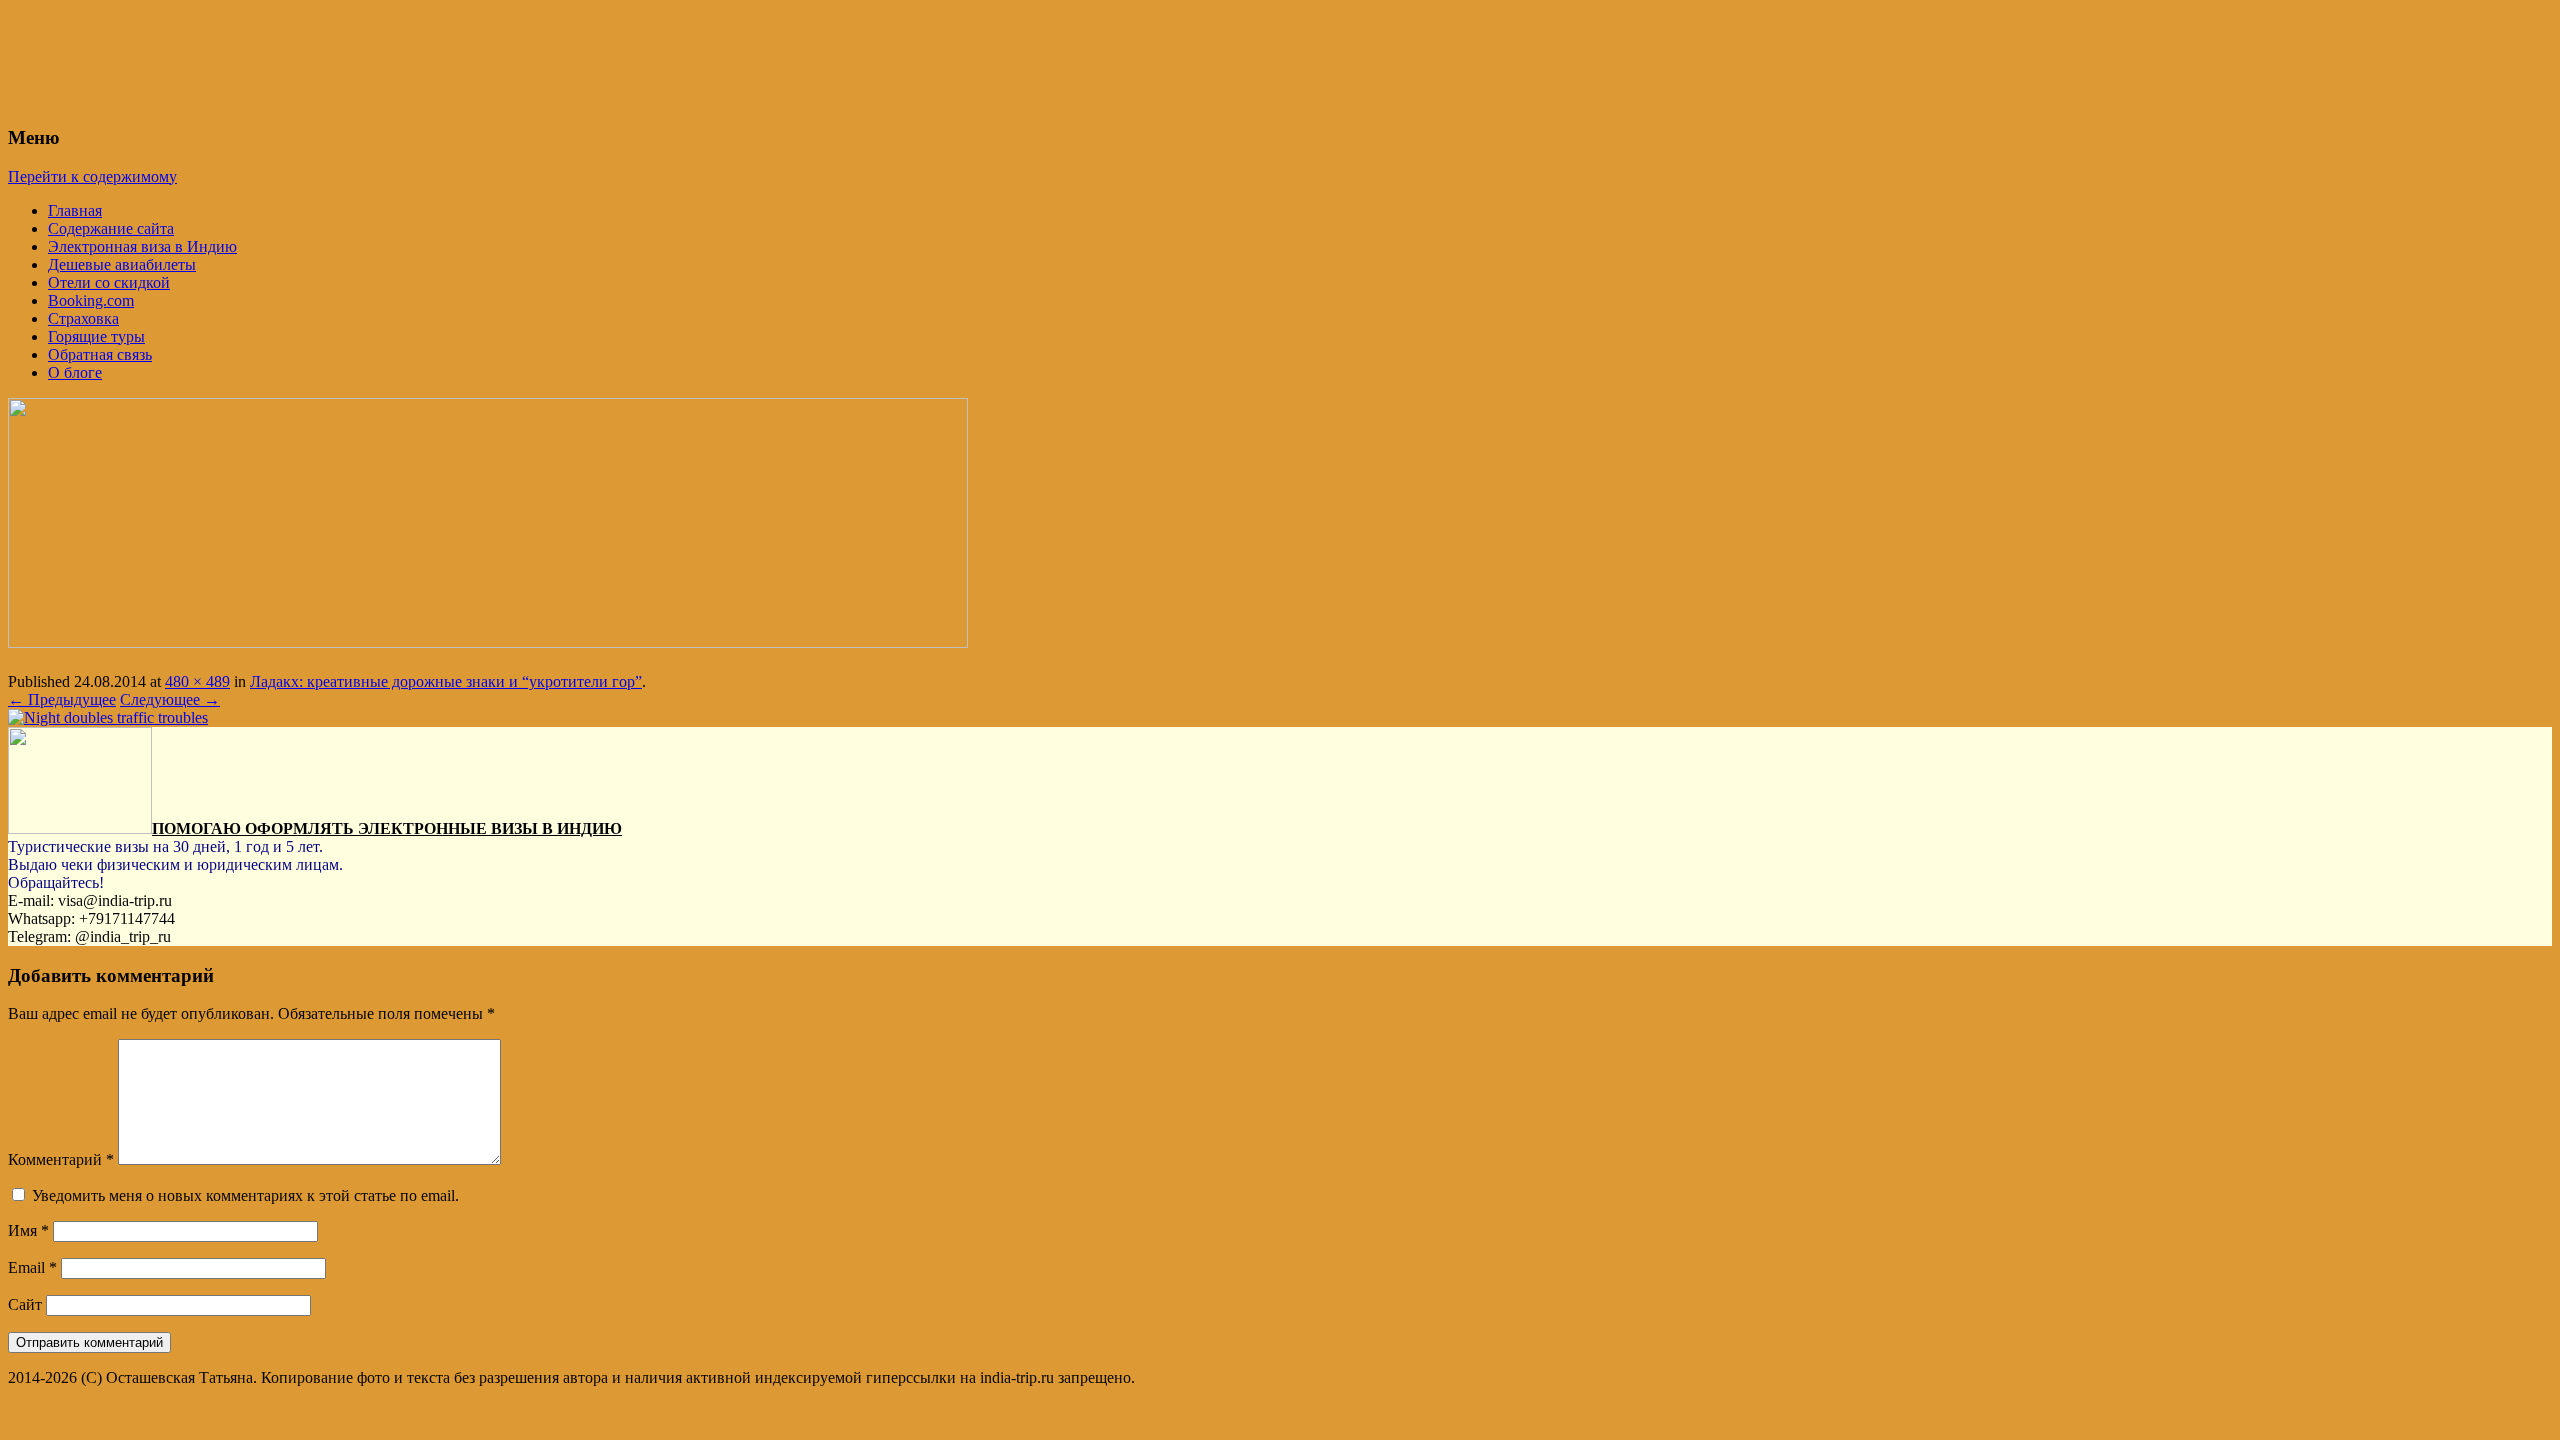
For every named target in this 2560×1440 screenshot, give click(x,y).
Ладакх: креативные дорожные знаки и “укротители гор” (446, 681)
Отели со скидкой (109, 282)
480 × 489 (197, 681)
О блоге (75, 372)
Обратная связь (100, 354)
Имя (28, 1230)
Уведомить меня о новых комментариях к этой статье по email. (245, 1195)
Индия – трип (106, 39)
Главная (75, 210)
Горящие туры (96, 336)
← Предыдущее (62, 699)
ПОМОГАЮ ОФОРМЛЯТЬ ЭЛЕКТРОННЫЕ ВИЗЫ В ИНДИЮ (387, 828)
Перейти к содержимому (92, 176)
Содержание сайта (111, 228)
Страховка (83, 318)
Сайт (25, 1304)
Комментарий (61, 1159)
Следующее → (170, 699)
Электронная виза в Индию (142, 246)
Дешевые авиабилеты (122, 264)
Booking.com (91, 300)
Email (32, 1267)
